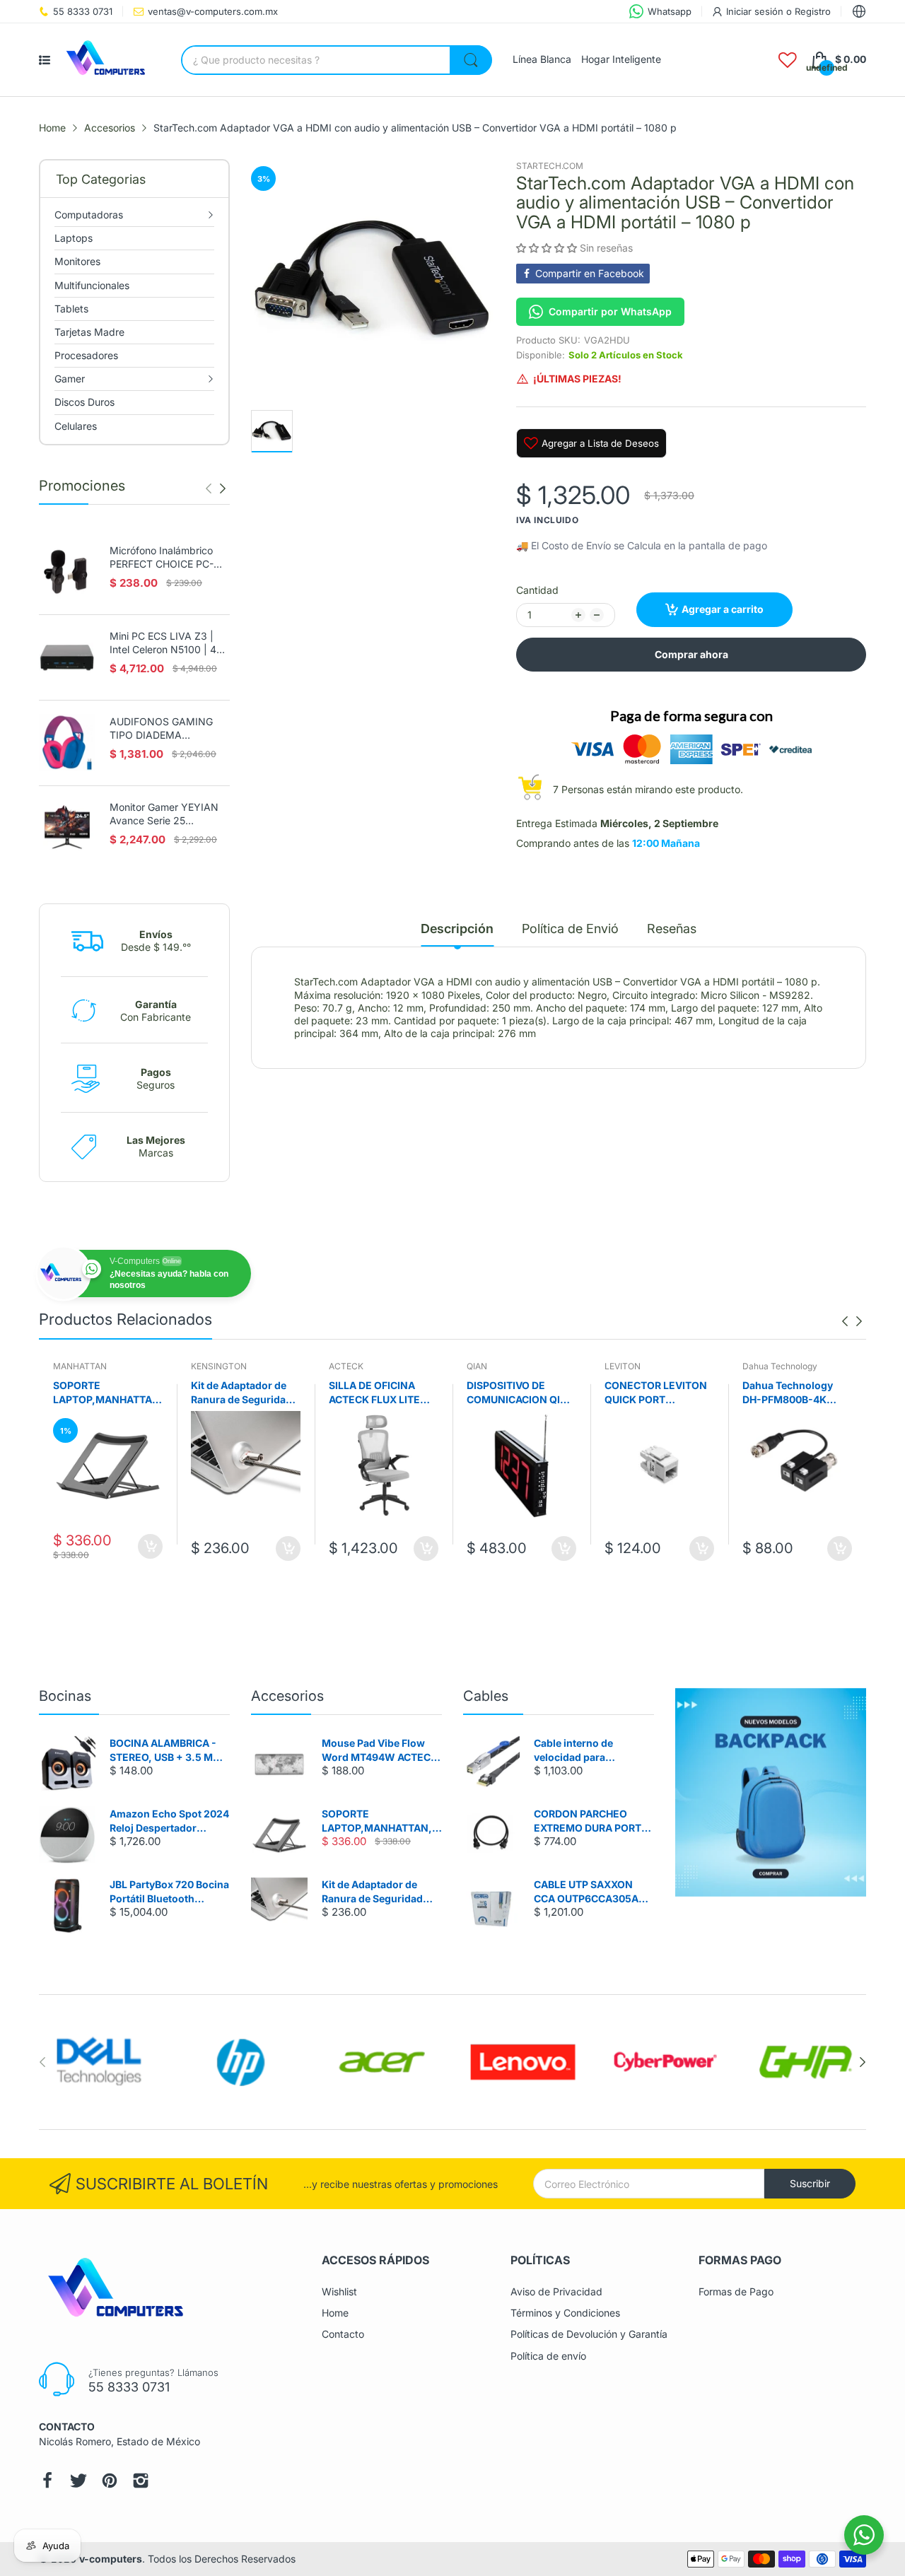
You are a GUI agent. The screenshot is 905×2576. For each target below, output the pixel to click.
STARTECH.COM (550, 166)
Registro (813, 11)
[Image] (771, 1792)
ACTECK (208, 1366)
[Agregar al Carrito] (150, 1548)
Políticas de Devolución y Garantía (589, 2334)
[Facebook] (47, 2481)
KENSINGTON (81, 1366)
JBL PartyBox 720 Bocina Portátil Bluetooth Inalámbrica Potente (169, 1892)
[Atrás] (223, 488)
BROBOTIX (764, 1366)
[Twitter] (78, 2481)
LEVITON (485, 1366)
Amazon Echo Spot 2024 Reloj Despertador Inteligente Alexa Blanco (169, 1821)
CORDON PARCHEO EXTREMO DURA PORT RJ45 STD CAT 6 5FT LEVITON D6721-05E (588, 1821)
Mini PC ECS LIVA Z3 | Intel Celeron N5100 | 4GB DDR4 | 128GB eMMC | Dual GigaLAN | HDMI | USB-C (170, 643)
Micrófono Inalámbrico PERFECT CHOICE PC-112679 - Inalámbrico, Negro (162, 558)
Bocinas (65, 1696)
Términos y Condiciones (565, 2313)
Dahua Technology (642, 1366)
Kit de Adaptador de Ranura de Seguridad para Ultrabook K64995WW (104, 1393)
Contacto (343, 2334)
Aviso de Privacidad (556, 2291)
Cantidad (537, 590)
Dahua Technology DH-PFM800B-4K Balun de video (650, 1393)
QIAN (339, 1366)
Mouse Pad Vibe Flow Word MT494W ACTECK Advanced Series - (380, 1750)
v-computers (111, 2559)
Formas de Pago (736, 2291)
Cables (486, 1696)
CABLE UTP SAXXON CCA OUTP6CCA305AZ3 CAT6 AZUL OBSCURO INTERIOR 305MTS (592, 1892)
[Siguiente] (209, 488)
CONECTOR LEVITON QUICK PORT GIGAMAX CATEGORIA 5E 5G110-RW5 (521, 1393)
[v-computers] (110, 60)
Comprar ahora (691, 654)
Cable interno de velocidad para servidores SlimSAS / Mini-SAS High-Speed (587, 1750)
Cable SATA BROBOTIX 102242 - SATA (796, 1392)
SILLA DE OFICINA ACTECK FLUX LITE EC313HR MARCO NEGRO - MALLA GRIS (244, 1393)
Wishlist (339, 2291)
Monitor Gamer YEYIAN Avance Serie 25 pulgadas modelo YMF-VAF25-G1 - (164, 814)
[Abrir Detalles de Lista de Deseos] (788, 60)
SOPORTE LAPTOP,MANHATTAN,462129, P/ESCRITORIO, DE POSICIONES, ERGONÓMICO (380, 1821)
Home (335, 2313)
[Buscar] (471, 60)
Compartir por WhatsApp (610, 311)
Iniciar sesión (756, 11)
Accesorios (287, 1696)
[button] (547, 248)
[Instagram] (141, 2481)
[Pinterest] (110, 2481)
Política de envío (548, 2356)
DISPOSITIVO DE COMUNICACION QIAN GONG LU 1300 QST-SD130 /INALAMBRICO (383, 1393)
